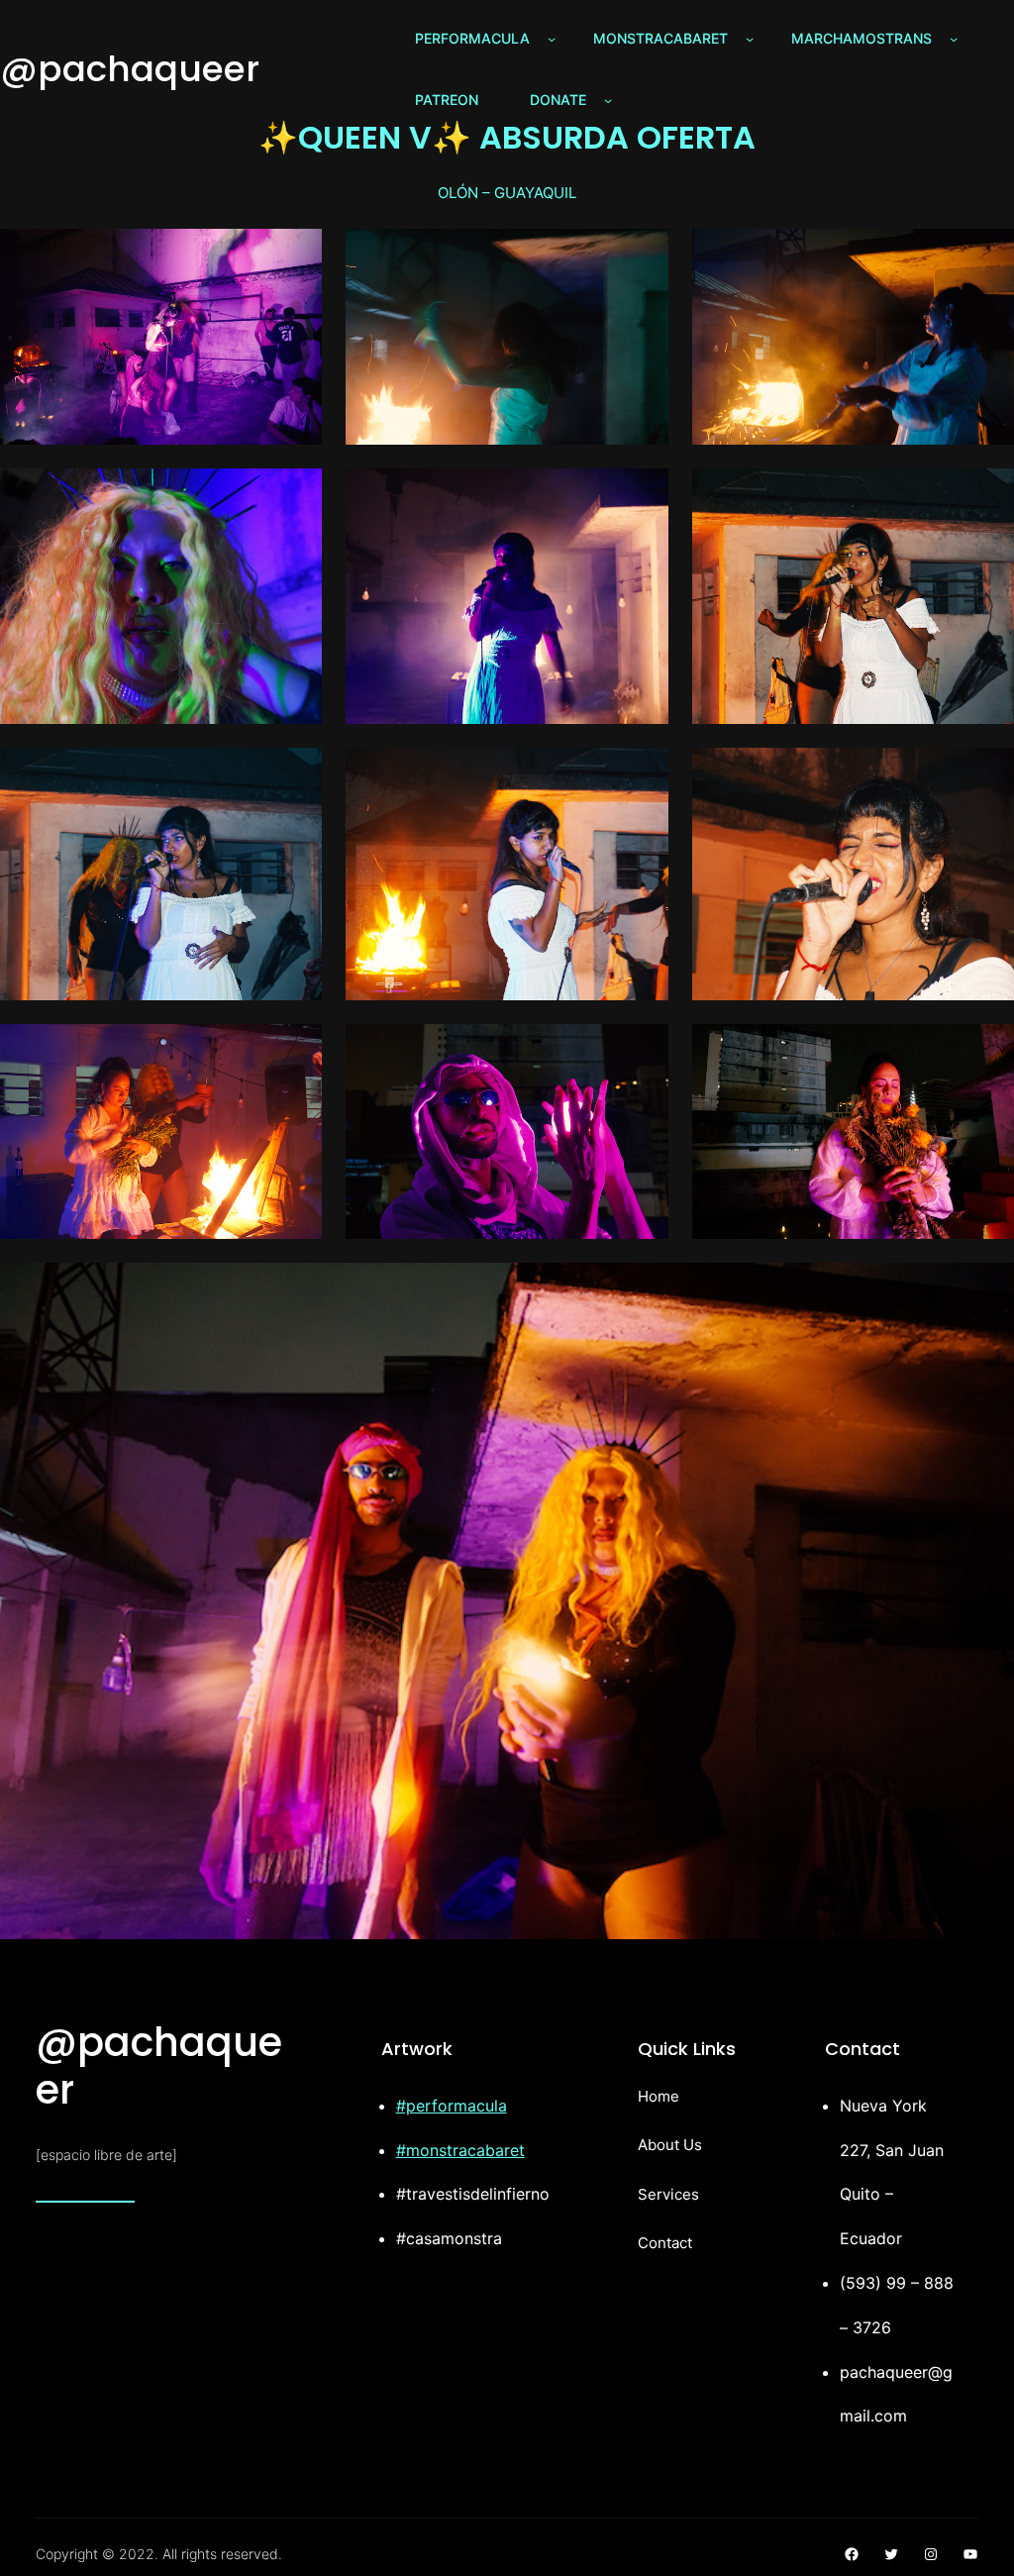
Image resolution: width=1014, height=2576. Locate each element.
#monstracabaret (460, 2150)
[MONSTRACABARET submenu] (750, 39)
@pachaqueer (130, 69)
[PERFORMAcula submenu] (552, 39)
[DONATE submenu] (608, 100)
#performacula (452, 2106)
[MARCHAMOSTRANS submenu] (954, 39)
